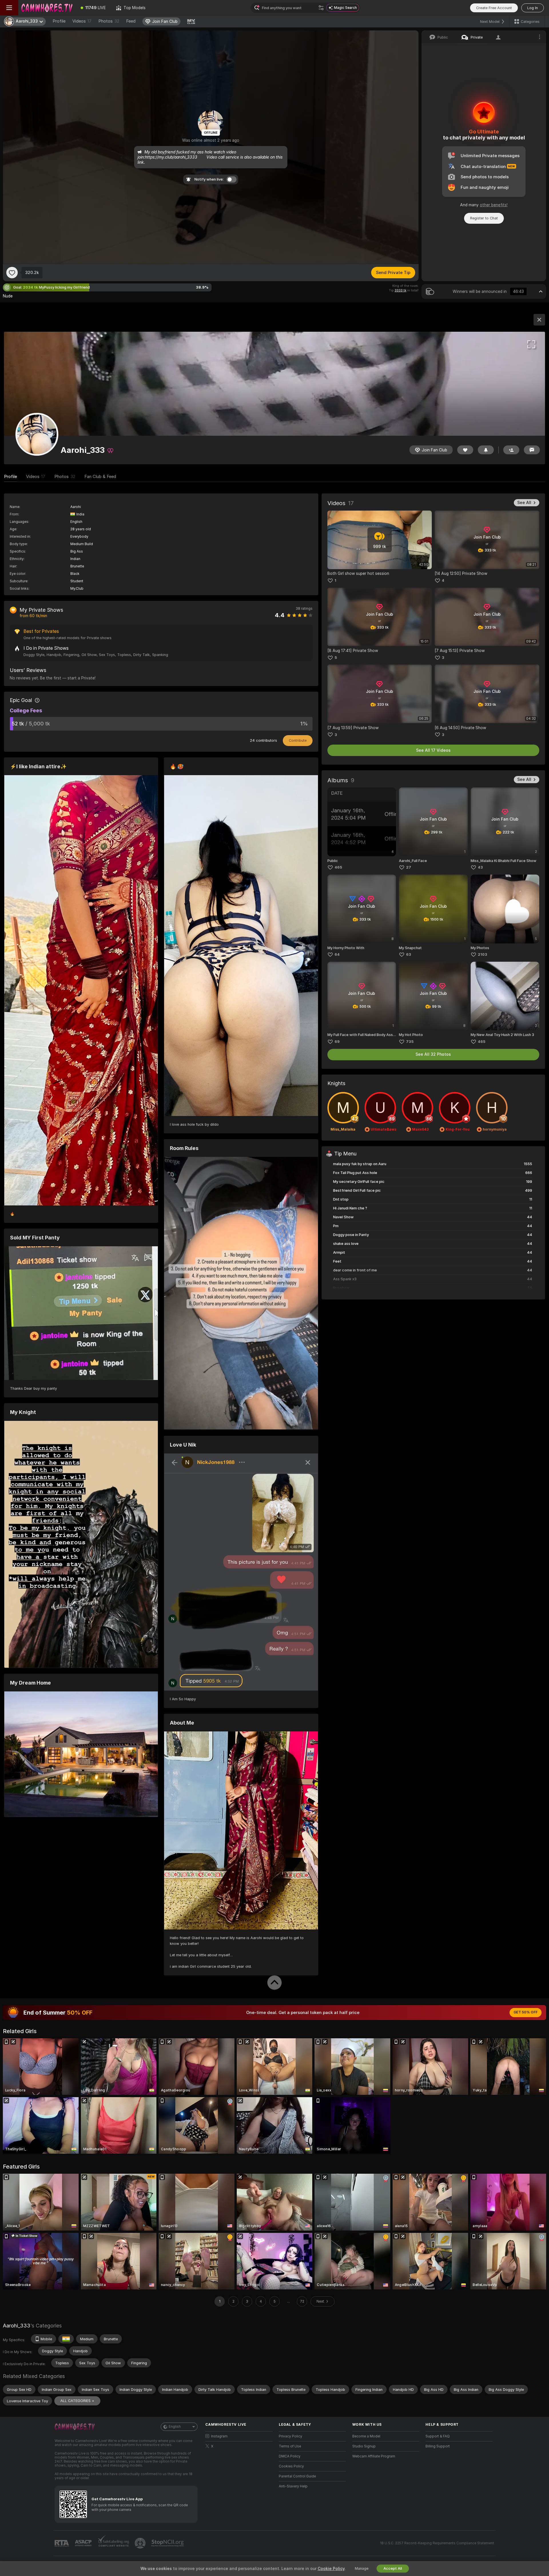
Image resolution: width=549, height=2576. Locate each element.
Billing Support (438, 2446)
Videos (82, 21)
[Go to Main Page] (47, 8)
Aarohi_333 (17, 2326)
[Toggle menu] (9, 8)
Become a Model (366, 2436)
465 (338, 867)
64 (337, 954)
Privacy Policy (291, 2436)
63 (409, 954)
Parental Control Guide (297, 2476)
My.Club (77, 589)
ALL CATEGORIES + (77, 2401)
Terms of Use (290, 2446)
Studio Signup (364, 2446)
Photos (109, 21)
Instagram (219, 2436)
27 (409, 867)
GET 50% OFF (526, 2012)
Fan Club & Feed (100, 477)
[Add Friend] (511, 450)
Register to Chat (484, 218)
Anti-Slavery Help (293, 2486)
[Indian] (66, 2339)
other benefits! (494, 205)
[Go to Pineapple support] (141, 2543)
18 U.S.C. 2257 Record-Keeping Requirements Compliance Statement (437, 2543)
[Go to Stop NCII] (168, 2543)
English (175, 2427)
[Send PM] (532, 450)
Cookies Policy (291, 2466)
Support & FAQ (438, 2436)
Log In (533, 8)
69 (337, 1042)
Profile (59, 21)
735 (410, 1042)
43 (480, 867)
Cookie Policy (331, 2569)
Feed (131, 21)
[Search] (321, 8)
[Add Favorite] (12, 273)
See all (524, 503)
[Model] (539, 320)
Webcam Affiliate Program (374, 2456)
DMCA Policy (290, 2456)
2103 (483, 954)
